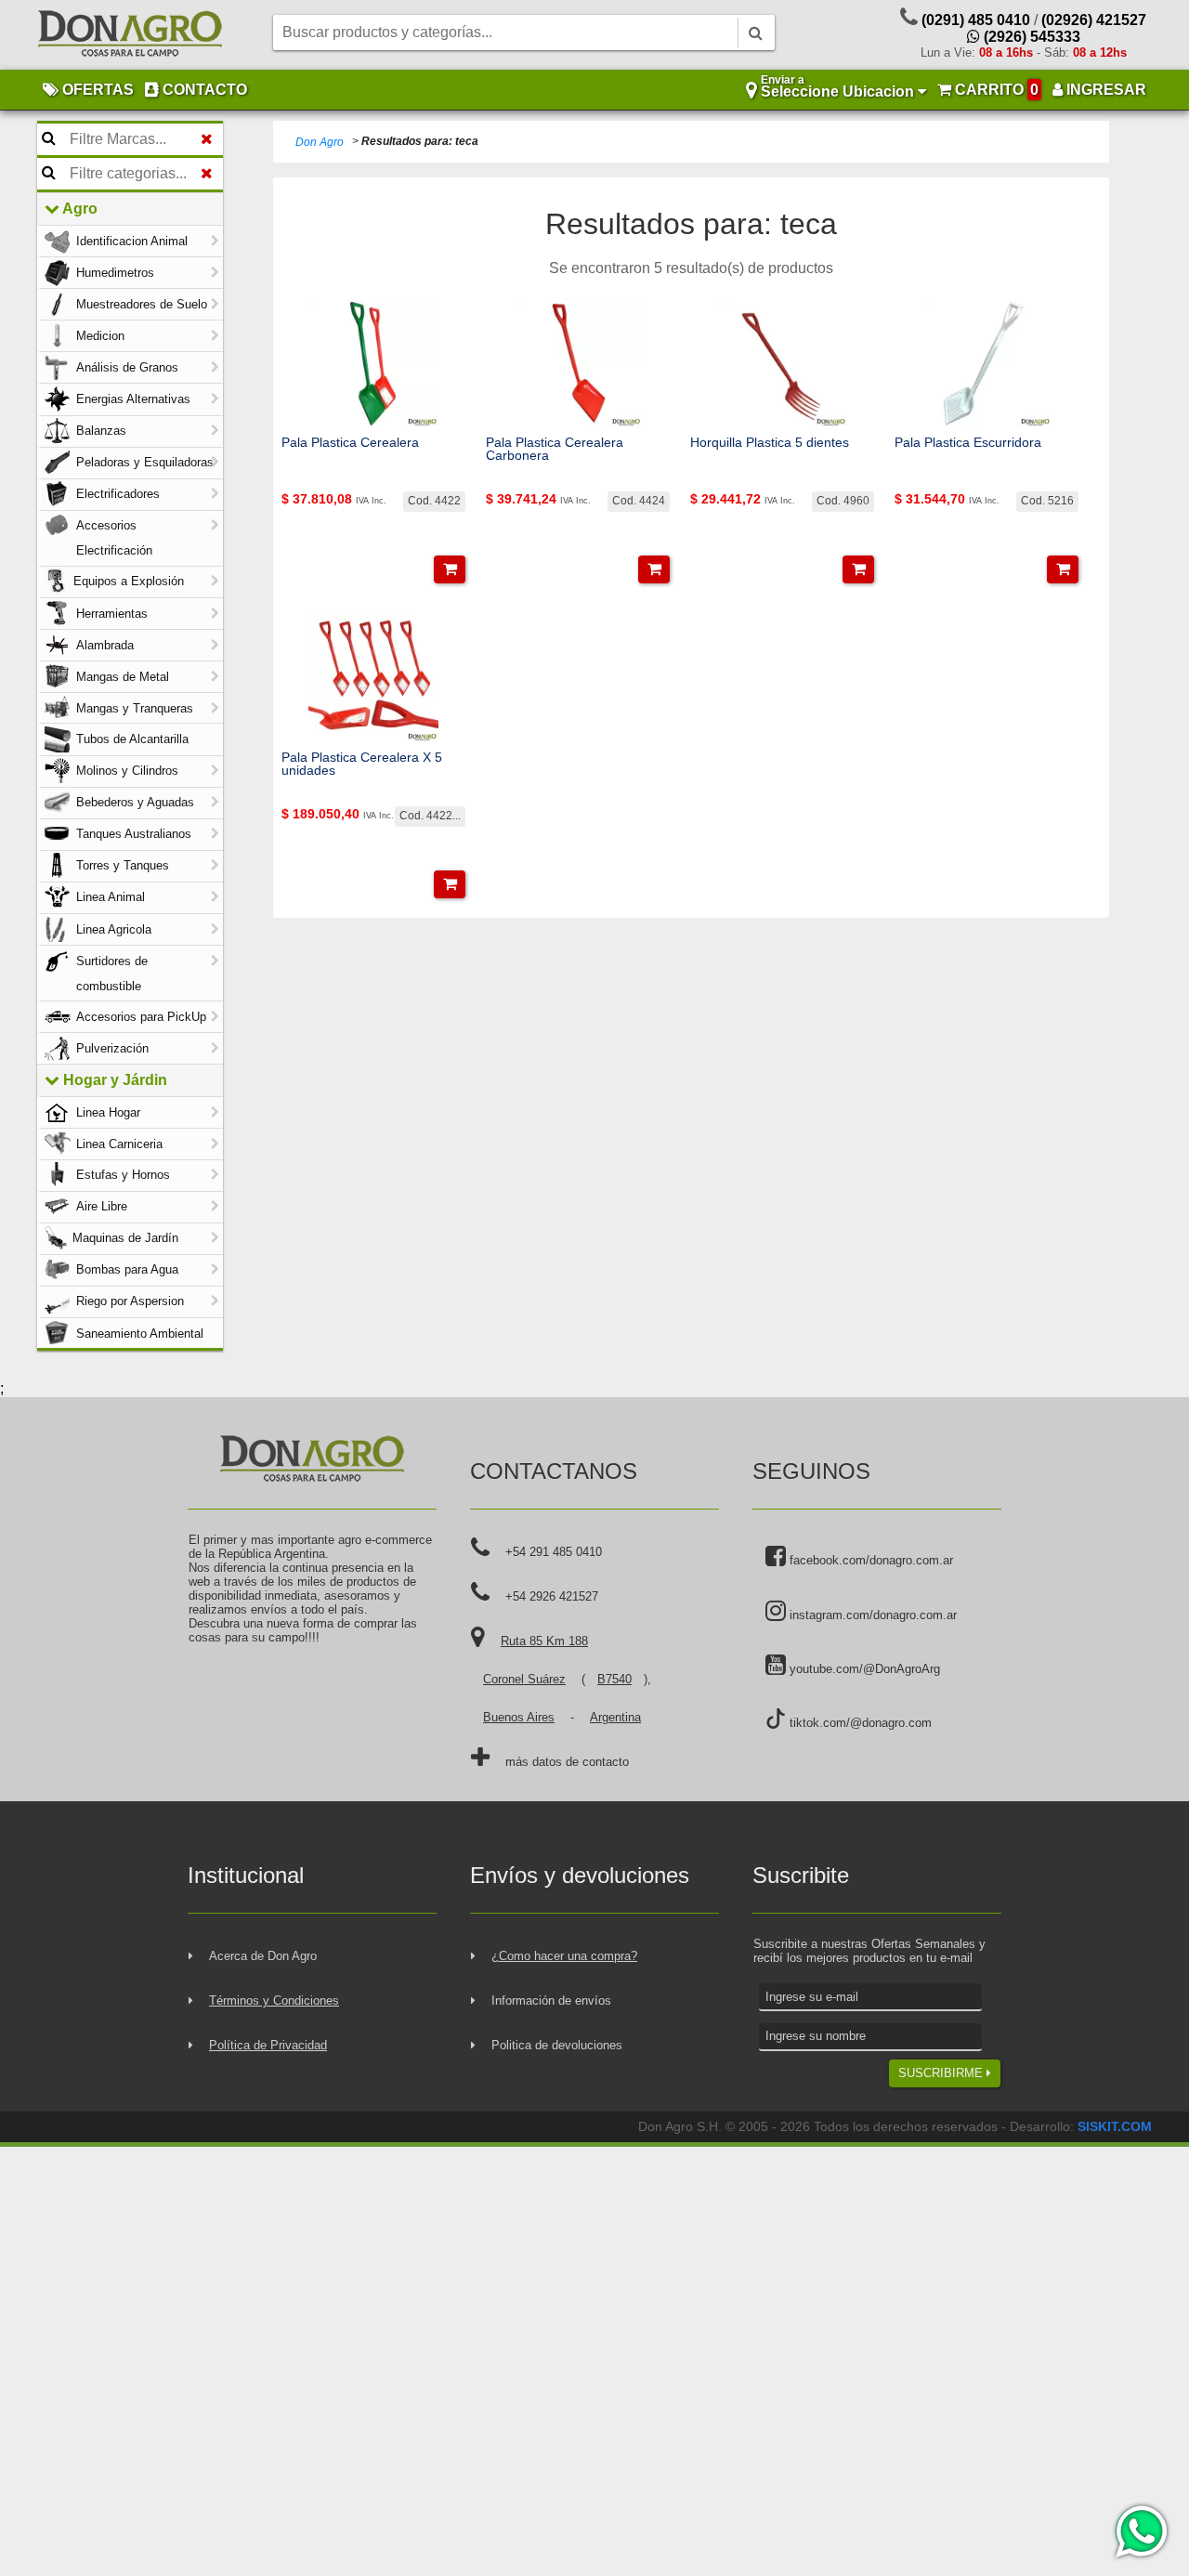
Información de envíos (551, 2001)
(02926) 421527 (1094, 20)
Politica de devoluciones (557, 2045)
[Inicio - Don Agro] (130, 35)
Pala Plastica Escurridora (968, 442)
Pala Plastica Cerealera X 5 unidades (362, 764)
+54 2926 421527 (552, 1596)
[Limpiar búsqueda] (207, 139)
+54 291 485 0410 (554, 1552)
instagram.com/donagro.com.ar (871, 1615)
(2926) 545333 (1030, 37)
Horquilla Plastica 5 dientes (770, 442)
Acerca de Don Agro (263, 1956)
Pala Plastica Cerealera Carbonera (555, 449)
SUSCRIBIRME (942, 2073)
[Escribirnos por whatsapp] (1140, 2531)
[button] (450, 569)
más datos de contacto (567, 1762)
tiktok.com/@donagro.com (859, 1723)
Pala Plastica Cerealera (350, 442)
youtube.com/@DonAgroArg (863, 1669)
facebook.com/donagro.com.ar (869, 1560)
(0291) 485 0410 (976, 20)
